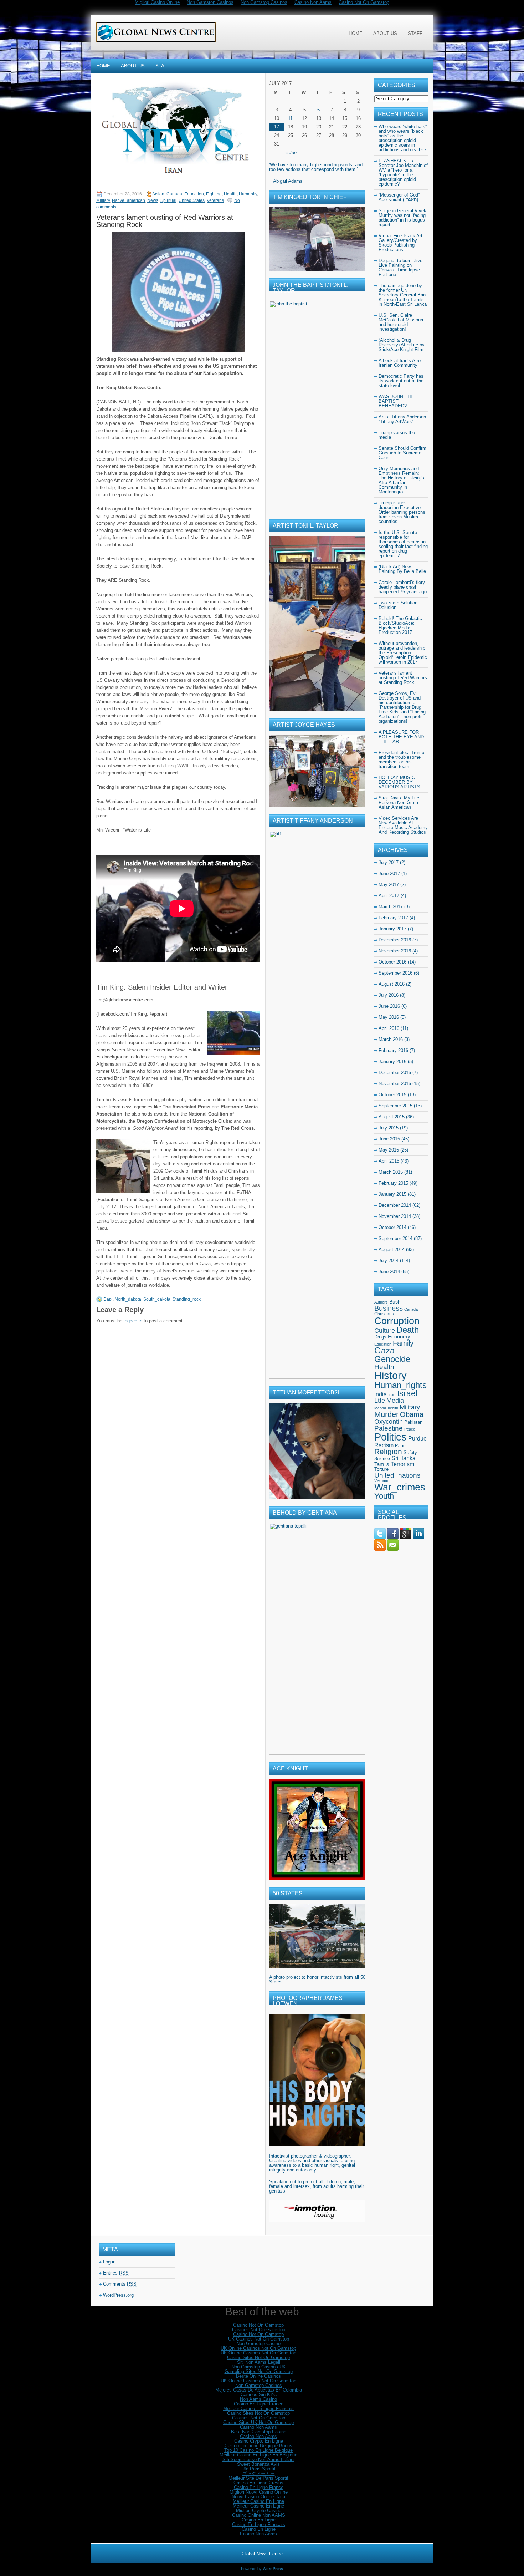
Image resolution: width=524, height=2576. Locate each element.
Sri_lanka (404, 1458)
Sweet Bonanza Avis (258, 2464)
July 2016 (389, 995)
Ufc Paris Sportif (258, 2469)
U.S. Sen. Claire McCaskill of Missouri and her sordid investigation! (401, 322)
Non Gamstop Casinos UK (259, 2367)
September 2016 (395, 973)
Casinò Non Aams (258, 2534)
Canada (174, 194)
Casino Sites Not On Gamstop (258, 2357)
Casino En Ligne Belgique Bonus (258, 2446)
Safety (410, 1452)
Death (408, 1330)
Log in (109, 2262)
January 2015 (392, 1194)
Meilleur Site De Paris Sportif (258, 2478)
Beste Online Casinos (258, 2376)
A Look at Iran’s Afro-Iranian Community (400, 363)
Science (382, 1459)
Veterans (215, 200)
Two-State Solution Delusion (398, 605)
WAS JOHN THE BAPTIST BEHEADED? (396, 401)
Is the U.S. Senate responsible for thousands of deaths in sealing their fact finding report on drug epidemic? (403, 544)
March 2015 (391, 1172)
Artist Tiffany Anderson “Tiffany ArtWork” (402, 419)
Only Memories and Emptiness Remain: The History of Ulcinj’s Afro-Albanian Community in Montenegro (401, 480)
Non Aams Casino (258, 2399)
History (391, 1376)
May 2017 (389, 885)
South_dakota (157, 1299)
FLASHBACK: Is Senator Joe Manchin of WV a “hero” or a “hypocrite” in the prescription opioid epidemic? (403, 172)
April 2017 (389, 896)
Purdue (417, 1439)
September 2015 (395, 1106)
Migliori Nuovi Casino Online (259, 2492)
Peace (410, 1429)
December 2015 (395, 1073)
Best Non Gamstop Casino (259, 2432)
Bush (395, 1302)
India (381, 1394)
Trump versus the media (397, 435)
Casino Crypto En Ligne (259, 2441)
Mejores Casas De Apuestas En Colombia (259, 2390)
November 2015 (395, 1084)
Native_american (129, 200)
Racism (384, 1445)
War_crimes (400, 1487)
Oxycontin (389, 1422)
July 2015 (389, 1128)
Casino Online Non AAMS (259, 2515)
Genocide (392, 1359)
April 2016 (389, 1028)
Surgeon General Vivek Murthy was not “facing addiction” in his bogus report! (402, 218)
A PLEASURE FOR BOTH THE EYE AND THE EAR (401, 737)
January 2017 (392, 929)
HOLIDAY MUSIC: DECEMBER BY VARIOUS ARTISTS (399, 782)
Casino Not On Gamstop (258, 2325)
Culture (385, 1331)
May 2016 (389, 1017)
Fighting (214, 194)
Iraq (392, 1395)
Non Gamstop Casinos (259, 2385)
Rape (400, 1446)
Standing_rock (187, 1299)
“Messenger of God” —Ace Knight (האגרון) (402, 197)
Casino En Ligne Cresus (258, 2483)
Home (356, 33)
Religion (388, 1451)
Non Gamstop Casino (258, 2344)
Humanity (248, 194)
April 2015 (389, 1161)
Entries (116, 2273)
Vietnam (381, 1480)
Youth (384, 1496)
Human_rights (400, 1385)
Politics (391, 1437)
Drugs (380, 1337)
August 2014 (392, 1249)
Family (403, 1343)
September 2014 (395, 1238)
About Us (385, 33)
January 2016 (392, 1061)
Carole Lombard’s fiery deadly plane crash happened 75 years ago (403, 587)
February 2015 (393, 1183)
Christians (384, 1314)
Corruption (397, 1321)
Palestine (389, 1428)
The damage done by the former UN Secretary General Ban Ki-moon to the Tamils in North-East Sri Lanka (403, 295)
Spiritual (168, 200)
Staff (415, 33)
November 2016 (395, 951)
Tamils (382, 1464)
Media (395, 1401)
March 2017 (391, 907)
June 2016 (389, 1006)
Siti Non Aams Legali (259, 2362)
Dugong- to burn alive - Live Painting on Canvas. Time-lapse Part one (402, 268)
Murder (386, 1414)
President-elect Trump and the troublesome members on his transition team (401, 759)
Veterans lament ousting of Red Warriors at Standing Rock (403, 678)
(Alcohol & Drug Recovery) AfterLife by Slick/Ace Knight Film (402, 345)
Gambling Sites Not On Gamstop (259, 2371)
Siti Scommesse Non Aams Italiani (258, 2460)
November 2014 (395, 1216)
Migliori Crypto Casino (259, 2511)
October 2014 (392, 1227)
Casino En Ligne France (259, 2404)
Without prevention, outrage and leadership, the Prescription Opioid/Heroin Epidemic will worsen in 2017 (403, 653)
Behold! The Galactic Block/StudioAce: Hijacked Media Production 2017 (400, 625)
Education (194, 194)
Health (230, 194)
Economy (399, 1337)
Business (389, 1308)
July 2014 (389, 1261)
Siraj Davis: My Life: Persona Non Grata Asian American (400, 802)
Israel (407, 1393)
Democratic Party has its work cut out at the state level (401, 381)
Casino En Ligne (259, 2520)
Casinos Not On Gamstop (259, 2330)
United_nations (397, 1475)
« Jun (291, 153)
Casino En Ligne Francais (259, 2524)
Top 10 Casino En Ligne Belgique (258, 2450)
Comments (120, 2284)
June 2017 (389, 873)
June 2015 (389, 1139)
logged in (133, 1321)
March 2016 (391, 1039)
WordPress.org (118, 2295)
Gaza (384, 1351)
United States (192, 200)
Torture (381, 1469)
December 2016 (395, 940)
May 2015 (389, 1150)
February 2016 (393, 1050)
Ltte (380, 1401)
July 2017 (389, 862)
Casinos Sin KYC (259, 2395)
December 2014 (395, 1205)
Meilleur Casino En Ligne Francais (258, 2409)
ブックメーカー (259, 2473)
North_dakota (128, 1299)
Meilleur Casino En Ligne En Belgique (258, 2455)
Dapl (108, 1299)
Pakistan (413, 1422)
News (153, 200)
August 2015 (392, 1117)
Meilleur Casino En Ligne (258, 2501)
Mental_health (386, 1408)
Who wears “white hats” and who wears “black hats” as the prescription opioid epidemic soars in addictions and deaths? (403, 138)
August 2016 (392, 984)
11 (290, 118)
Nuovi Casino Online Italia (258, 2497)
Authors (381, 1302)
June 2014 (389, 1272)
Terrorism (402, 1464)
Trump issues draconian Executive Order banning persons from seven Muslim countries (402, 512)
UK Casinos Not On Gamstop (259, 2339)
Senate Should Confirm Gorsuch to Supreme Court (402, 453)
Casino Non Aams (258, 2427)
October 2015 (392, 1095)
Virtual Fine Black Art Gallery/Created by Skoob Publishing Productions (400, 243)
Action (158, 194)
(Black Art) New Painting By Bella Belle (402, 569)
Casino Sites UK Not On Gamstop (258, 2422)
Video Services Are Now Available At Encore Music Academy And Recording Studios (403, 825)
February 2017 (393, 918)
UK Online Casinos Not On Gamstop (258, 2348)
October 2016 (392, 962)
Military (103, 200)
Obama (412, 1414)
